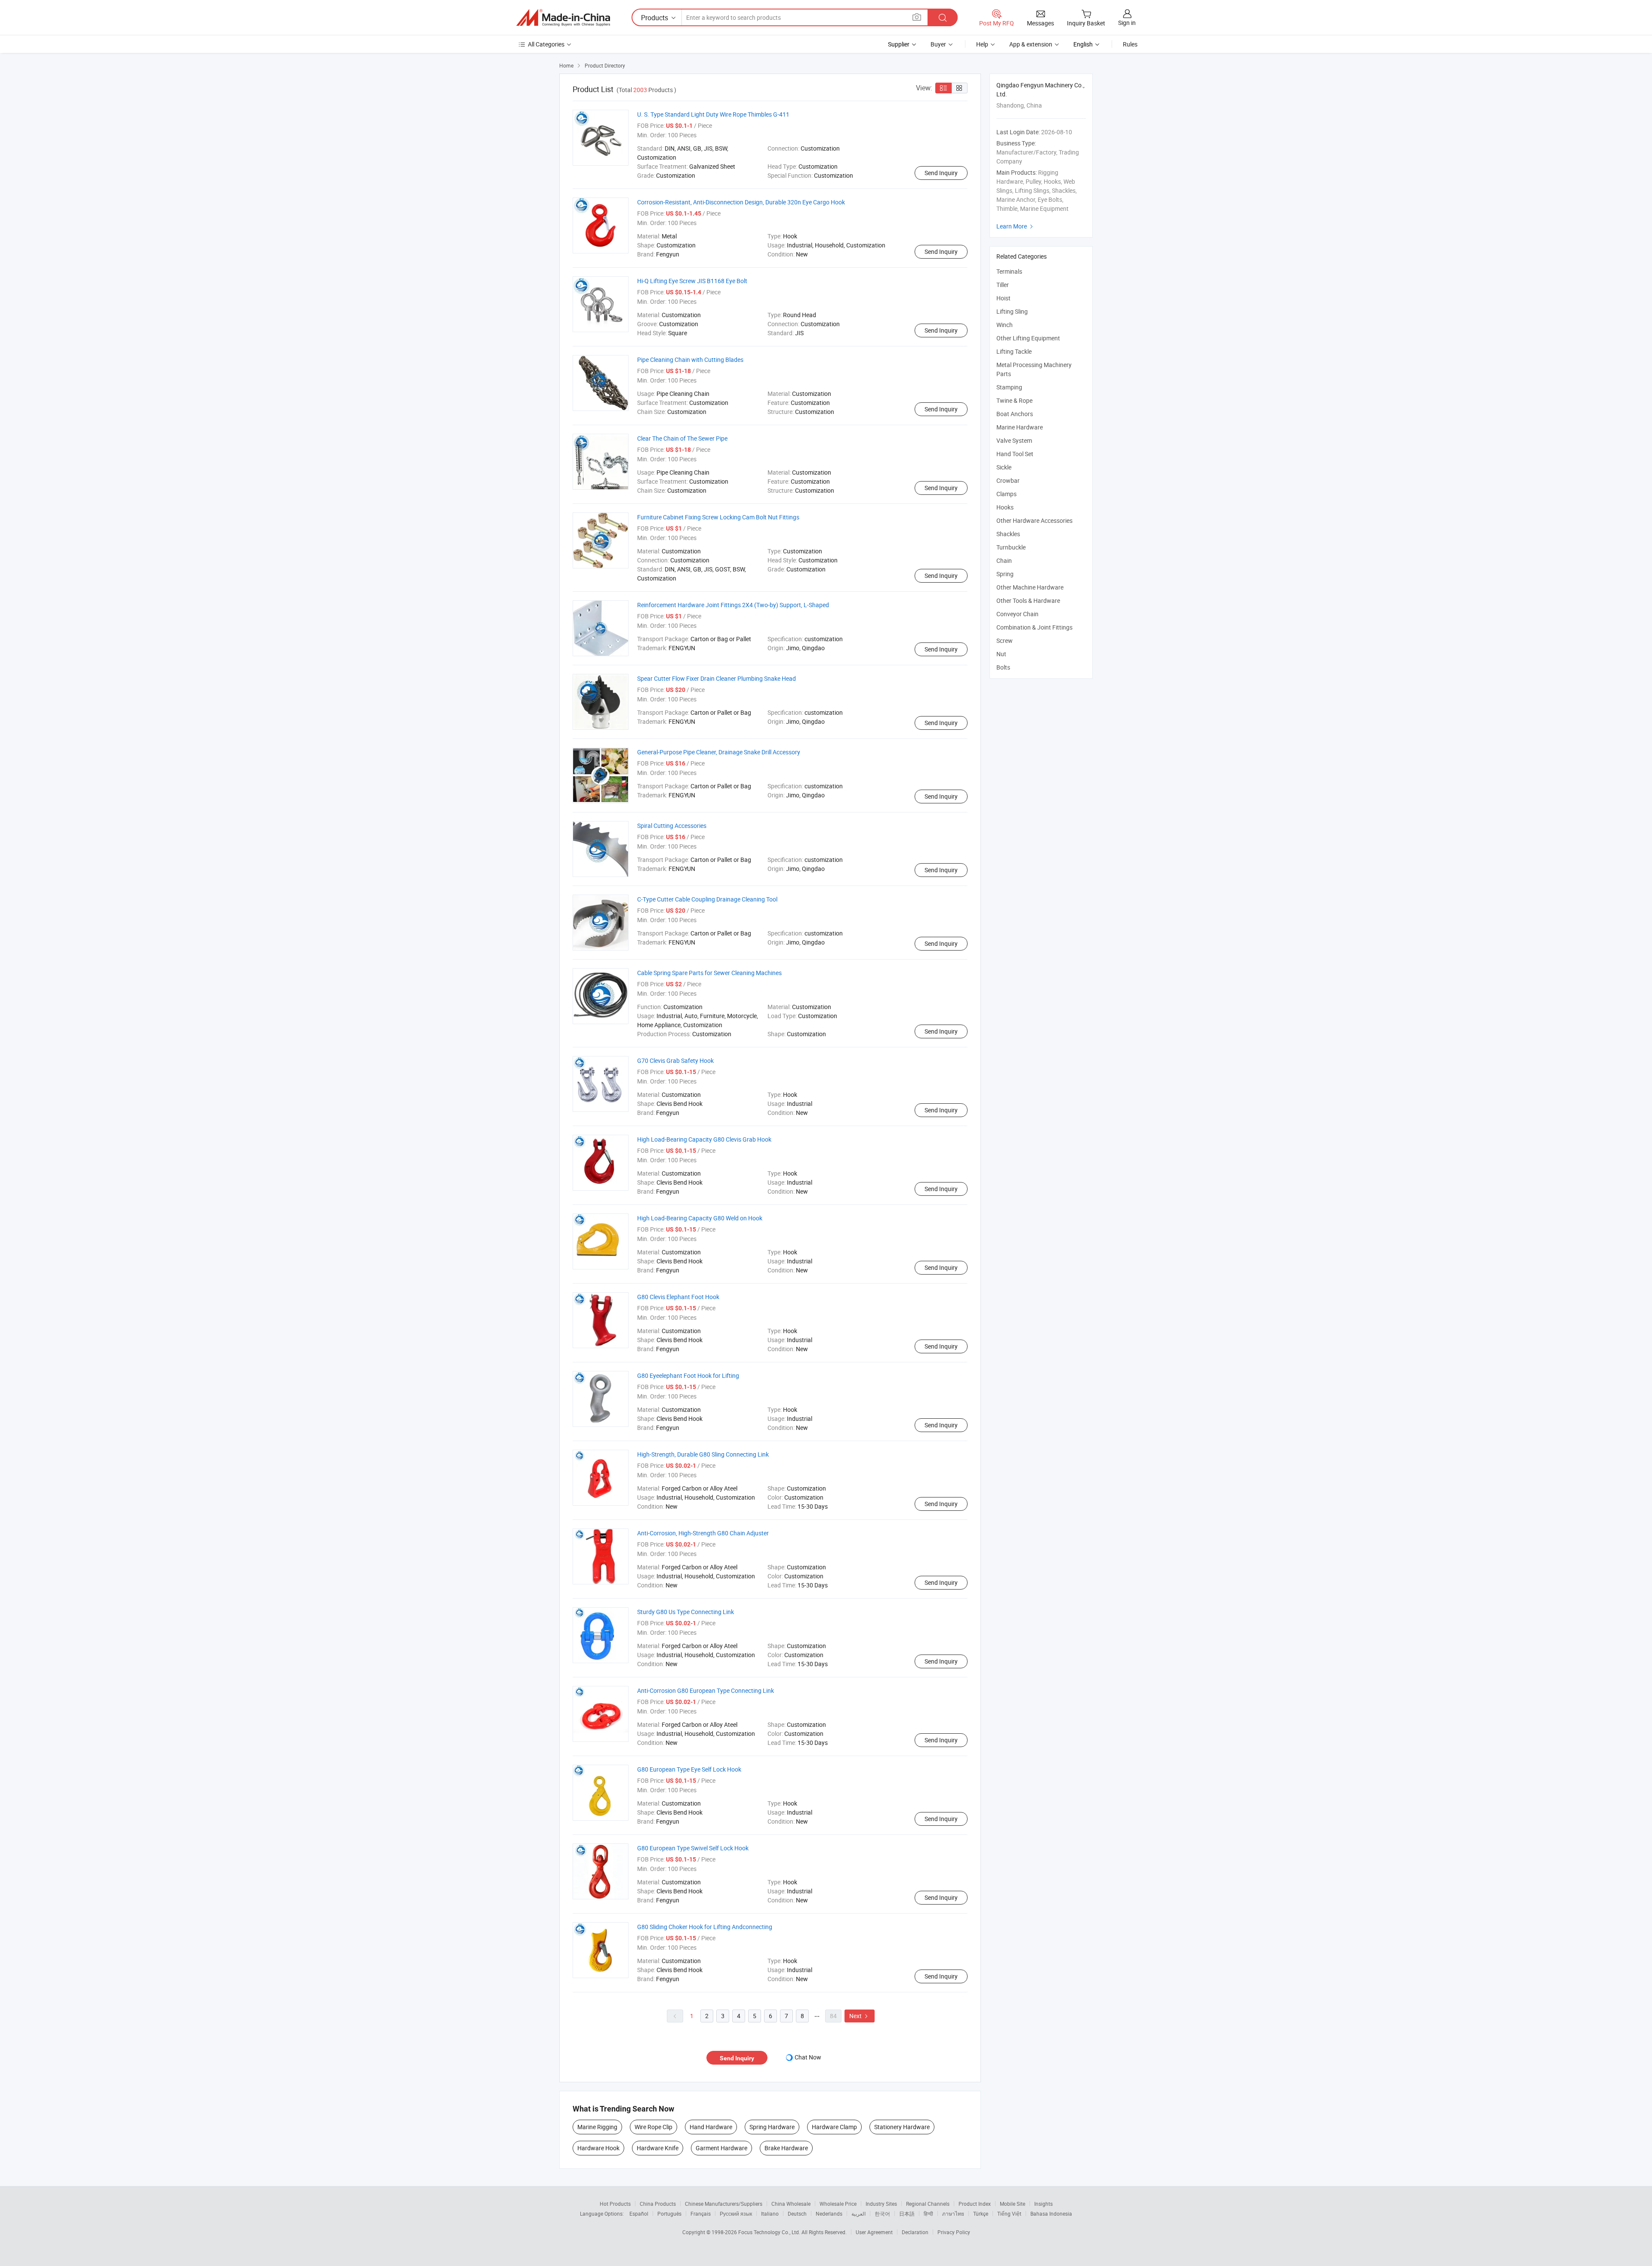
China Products (658, 2204)
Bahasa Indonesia (1051, 2214)
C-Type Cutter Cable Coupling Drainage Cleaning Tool (707, 899)
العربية (858, 2214)
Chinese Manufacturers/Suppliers (724, 2204)
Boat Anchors (1015, 414)
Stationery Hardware (902, 2127)
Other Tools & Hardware (1028, 600)
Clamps (1006, 494)
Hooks (1005, 507)
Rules (1130, 44)
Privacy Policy (954, 2232)
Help (982, 44)
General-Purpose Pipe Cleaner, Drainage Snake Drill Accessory (719, 752)
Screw (1005, 641)
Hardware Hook (598, 2148)
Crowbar (1008, 480)
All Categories (546, 44)
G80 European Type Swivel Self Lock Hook (693, 1848)
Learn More (1016, 226)
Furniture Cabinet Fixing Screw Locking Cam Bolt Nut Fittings (718, 517)
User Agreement (874, 2232)
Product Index (975, 2204)
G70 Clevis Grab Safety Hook (675, 1060)
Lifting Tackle (1014, 351)
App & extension (1031, 44)
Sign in (1127, 23)
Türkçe (981, 2214)
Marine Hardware (1020, 427)
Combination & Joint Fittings (1034, 627)
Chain (1004, 560)
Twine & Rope (1014, 400)
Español (639, 2214)
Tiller (1003, 285)
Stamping (1009, 387)
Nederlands (829, 2214)
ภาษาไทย (953, 2214)
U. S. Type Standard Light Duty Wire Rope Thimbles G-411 (713, 114)
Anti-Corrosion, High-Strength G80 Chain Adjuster (703, 1533)
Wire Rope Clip (653, 2127)
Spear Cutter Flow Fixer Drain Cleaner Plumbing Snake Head (717, 678)
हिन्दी (928, 2214)
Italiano (770, 2214)
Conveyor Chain (1017, 614)
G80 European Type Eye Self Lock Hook (689, 1769)
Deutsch (797, 2214)
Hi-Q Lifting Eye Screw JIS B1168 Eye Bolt (692, 281)
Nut (1001, 654)
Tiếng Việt (1009, 2214)
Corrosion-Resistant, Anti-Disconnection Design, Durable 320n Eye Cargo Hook (741, 202)
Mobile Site (1012, 2204)
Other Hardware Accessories (1034, 520)
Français (701, 2214)
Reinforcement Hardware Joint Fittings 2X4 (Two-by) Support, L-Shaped (733, 605)
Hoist (1003, 298)
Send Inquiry (941, 173)
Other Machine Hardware (1030, 587)
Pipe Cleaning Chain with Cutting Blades (690, 360)
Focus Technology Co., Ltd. (770, 2232)
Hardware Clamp (834, 2127)
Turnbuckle (1011, 547)
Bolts (1003, 667)
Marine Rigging (597, 2127)
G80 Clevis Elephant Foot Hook (678, 1297)
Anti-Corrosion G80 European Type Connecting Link (706, 1690)
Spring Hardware (772, 2127)
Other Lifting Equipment (1028, 338)
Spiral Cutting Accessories (672, 826)
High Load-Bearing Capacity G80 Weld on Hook (700, 1218)
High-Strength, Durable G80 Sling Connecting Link (703, 1454)
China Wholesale (791, 2204)
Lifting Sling (1012, 311)
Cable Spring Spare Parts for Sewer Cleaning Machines (709, 973)
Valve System (1014, 440)
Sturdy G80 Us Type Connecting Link (686, 1612)
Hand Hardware (711, 2127)
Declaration (915, 2232)
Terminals (1009, 271)
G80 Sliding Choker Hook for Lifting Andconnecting (705, 1927)
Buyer (938, 44)
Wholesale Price (838, 2204)
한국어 (882, 2214)
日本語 (907, 2214)
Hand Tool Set (1015, 454)
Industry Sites (881, 2204)
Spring (1005, 574)
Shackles (1008, 534)
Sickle (1004, 467)
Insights (1043, 2204)
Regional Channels (928, 2204)
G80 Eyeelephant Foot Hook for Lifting (688, 1375)
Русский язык (736, 2214)
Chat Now (808, 2057)
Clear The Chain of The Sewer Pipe (682, 438)
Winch (1005, 325)
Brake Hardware (786, 2148)
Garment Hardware (721, 2148)
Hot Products (615, 2204)
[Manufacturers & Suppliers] (563, 18)
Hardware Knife (658, 2148)
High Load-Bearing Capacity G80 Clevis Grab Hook (704, 1139)
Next (860, 2016)
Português (669, 2214)
